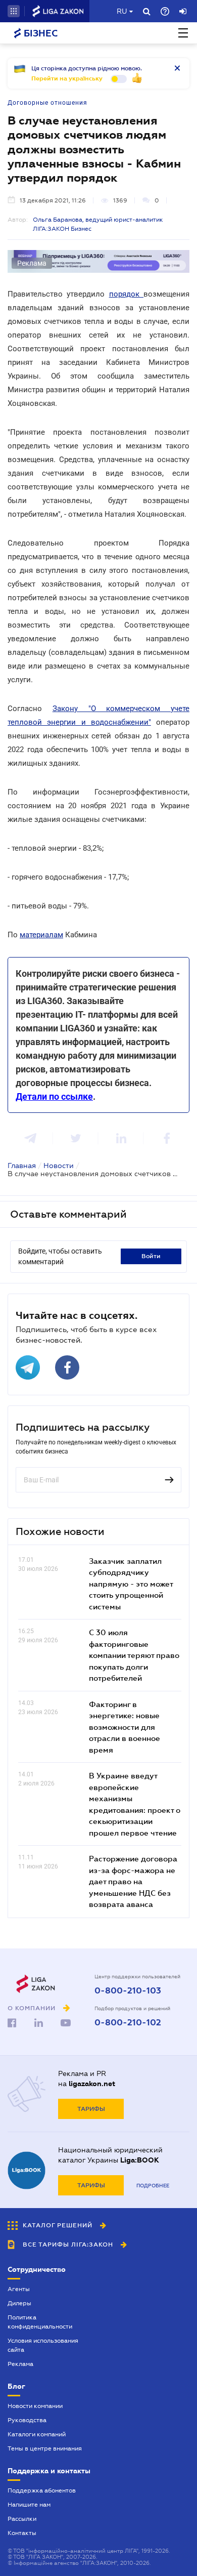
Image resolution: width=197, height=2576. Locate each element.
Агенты (19, 2289)
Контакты (22, 2533)
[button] (14, 11)
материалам (41, 935)
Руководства (27, 2420)
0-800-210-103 (128, 1991)
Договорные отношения (47, 103)
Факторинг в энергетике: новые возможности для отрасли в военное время (125, 1727)
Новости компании (35, 2406)
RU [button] (122, 11)
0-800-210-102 (128, 2023)
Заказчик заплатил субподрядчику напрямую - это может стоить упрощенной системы (131, 1584)
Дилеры (19, 2303)
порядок (126, 294)
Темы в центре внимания (45, 2448)
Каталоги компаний (37, 2434)
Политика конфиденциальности (40, 2322)
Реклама (20, 2364)
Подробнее (153, 2186)
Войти (151, 1256)
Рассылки (22, 2519)
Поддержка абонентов (42, 2490)
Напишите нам (29, 2505)
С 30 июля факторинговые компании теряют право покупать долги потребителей (134, 1655)
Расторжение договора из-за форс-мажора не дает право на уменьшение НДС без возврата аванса (133, 1881)
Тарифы (91, 2109)
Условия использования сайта (43, 2345)
